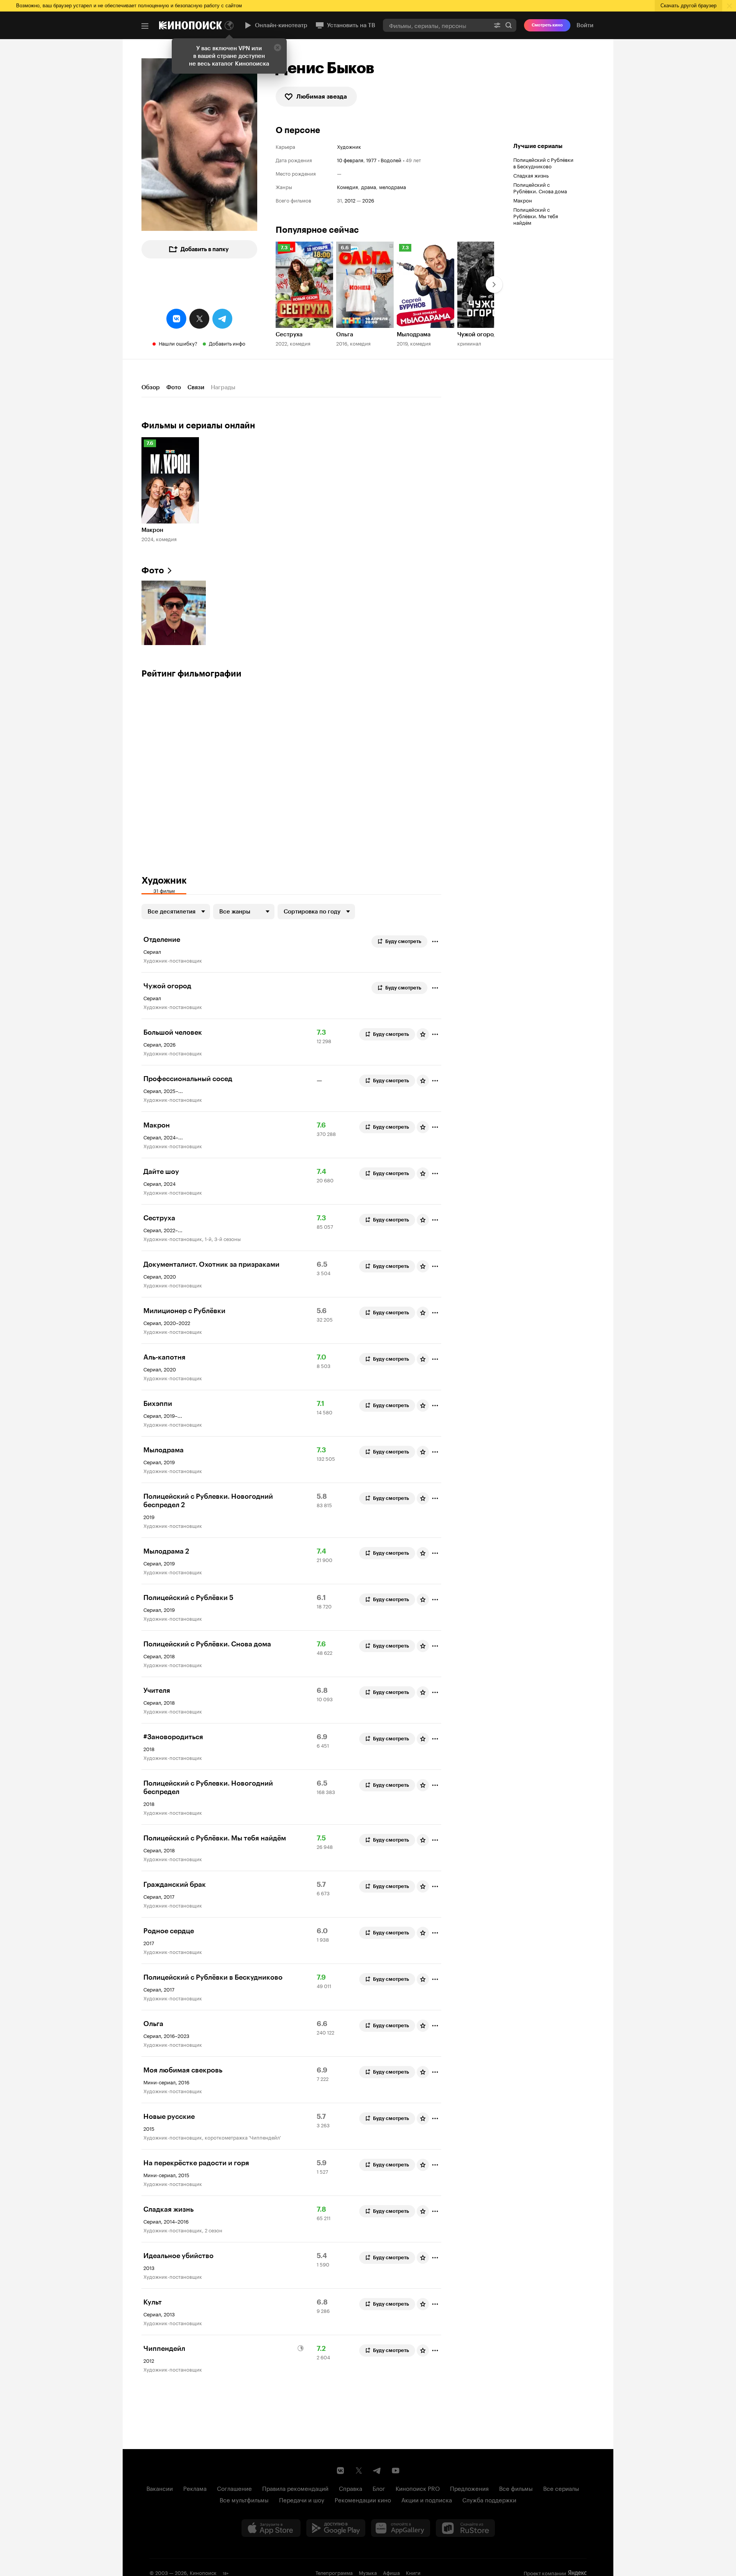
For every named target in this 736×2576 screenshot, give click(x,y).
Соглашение (234, 2488)
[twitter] (199, 319)
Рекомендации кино (363, 2499)
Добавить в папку (205, 249)
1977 (371, 160)
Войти (585, 25)
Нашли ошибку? (178, 343)
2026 (368, 200)
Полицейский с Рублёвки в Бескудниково (543, 162)
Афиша (391, 2572)
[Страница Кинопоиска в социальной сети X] (359, 2471)
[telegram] (222, 319)
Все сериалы (561, 2488)
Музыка (368, 2572)
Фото (174, 387)
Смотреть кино (547, 25)
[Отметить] (435, 942)
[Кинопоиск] (191, 25)
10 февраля (350, 160)
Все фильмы (516, 2488)
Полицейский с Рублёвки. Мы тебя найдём (536, 216)
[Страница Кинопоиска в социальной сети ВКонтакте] (340, 2471)
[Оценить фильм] (423, 1034)
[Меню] (145, 26)
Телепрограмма (334, 2572)
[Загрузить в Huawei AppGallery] (401, 2528)
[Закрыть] (278, 48)
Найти (509, 25)
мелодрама (393, 187)
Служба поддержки (489, 2499)
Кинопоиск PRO (418, 2488)
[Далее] (494, 285)
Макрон (523, 200)
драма (369, 187)
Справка (351, 2488)
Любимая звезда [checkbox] (322, 96)
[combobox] (436, 25)
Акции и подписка (427, 2499)
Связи (196, 387)
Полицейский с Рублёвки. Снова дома (540, 187)
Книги (413, 2572)
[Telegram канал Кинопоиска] (377, 2471)
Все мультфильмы (244, 2499)
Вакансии (160, 2488)
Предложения (469, 2488)
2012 (350, 200)
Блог (379, 2488)
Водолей (391, 160)
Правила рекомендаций (295, 2488)
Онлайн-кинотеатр (281, 25)
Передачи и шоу (302, 2499)
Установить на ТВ (351, 25)
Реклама (195, 2488)
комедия (347, 187)
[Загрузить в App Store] (271, 2528)
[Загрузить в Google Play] (336, 2528)
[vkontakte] (176, 319)
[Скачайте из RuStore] (465, 2528)
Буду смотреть (403, 941)
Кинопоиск (203, 2572)
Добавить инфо (227, 343)
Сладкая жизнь (531, 175)
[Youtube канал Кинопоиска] (396, 2471)
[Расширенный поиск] (497, 25)
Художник (349, 146)
